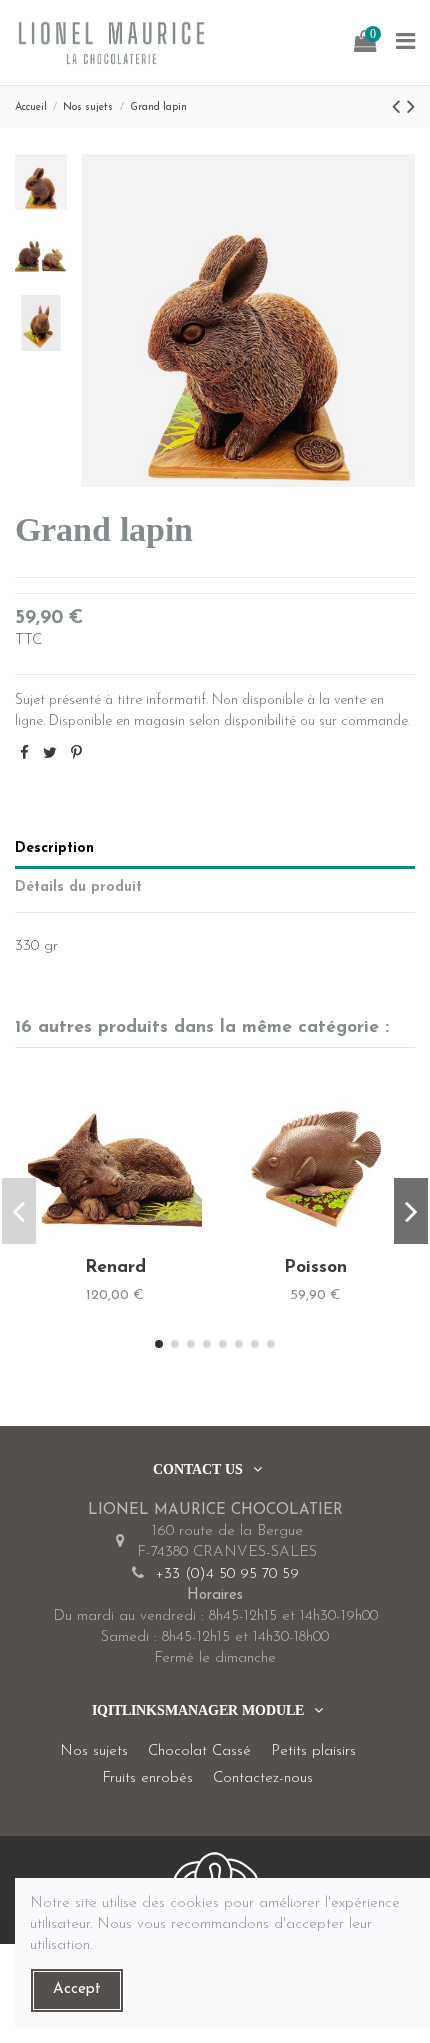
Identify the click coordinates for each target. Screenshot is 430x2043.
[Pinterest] (76, 754)
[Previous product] (399, 108)
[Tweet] (50, 754)
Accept (77, 1989)
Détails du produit (78, 887)
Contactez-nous (263, 1778)
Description (54, 848)
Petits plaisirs (313, 1751)
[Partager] (24, 754)
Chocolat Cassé (199, 1751)
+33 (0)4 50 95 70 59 (227, 1574)
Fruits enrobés (147, 1778)
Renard (115, 1267)
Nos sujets (94, 1751)
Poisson (315, 1267)
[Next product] (411, 108)
